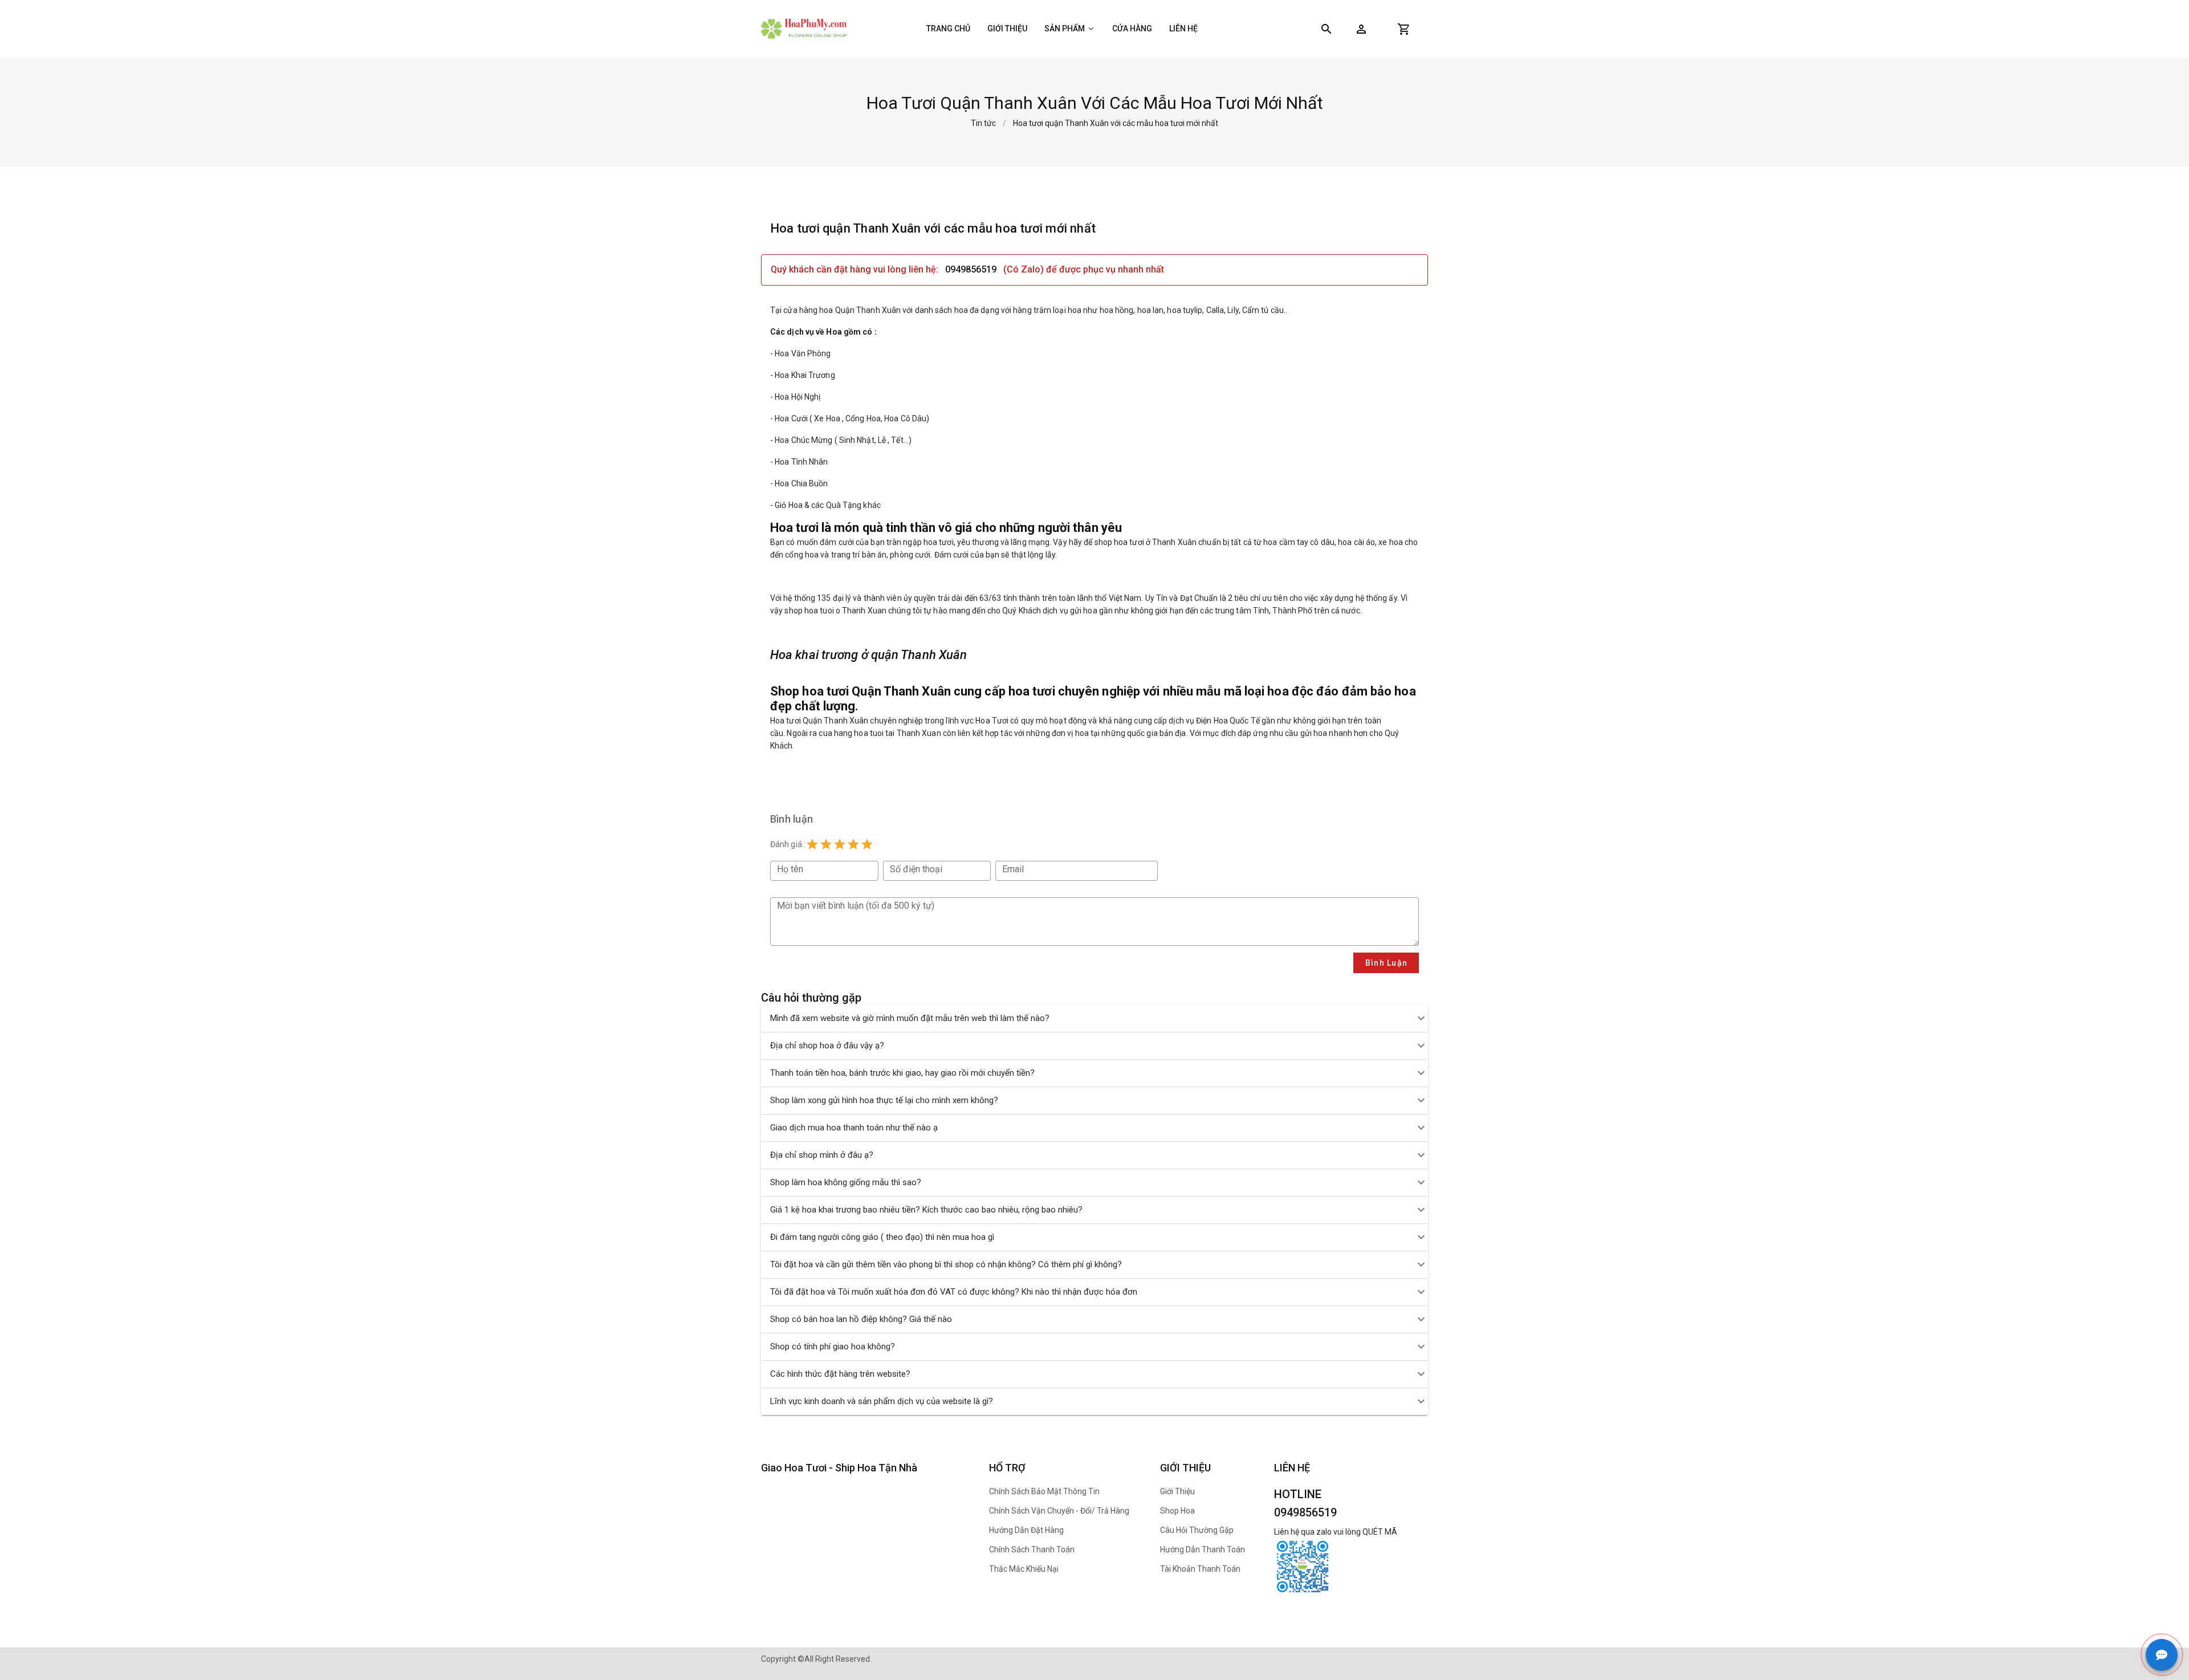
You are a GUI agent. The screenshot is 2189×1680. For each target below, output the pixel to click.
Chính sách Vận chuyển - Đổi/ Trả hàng (1059, 1511)
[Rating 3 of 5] (840, 844)
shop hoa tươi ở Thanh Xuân (1146, 542)
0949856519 (971, 269)
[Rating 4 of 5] (853, 844)
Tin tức (983, 123)
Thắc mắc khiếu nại (1024, 1569)
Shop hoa (1177, 1511)
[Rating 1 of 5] (812, 844)
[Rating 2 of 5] (826, 844)
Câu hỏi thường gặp (1197, 1530)
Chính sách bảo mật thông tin (1044, 1491)
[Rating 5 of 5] (867, 844)
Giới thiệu (1007, 29)
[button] (1361, 29)
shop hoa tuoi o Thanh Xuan (835, 611)
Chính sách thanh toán (1032, 1549)
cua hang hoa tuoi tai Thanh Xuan (880, 733)
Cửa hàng (1132, 29)
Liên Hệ (1183, 29)
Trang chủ (948, 29)
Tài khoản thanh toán (1200, 1569)
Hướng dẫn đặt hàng (1026, 1530)
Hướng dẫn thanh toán (1203, 1549)
